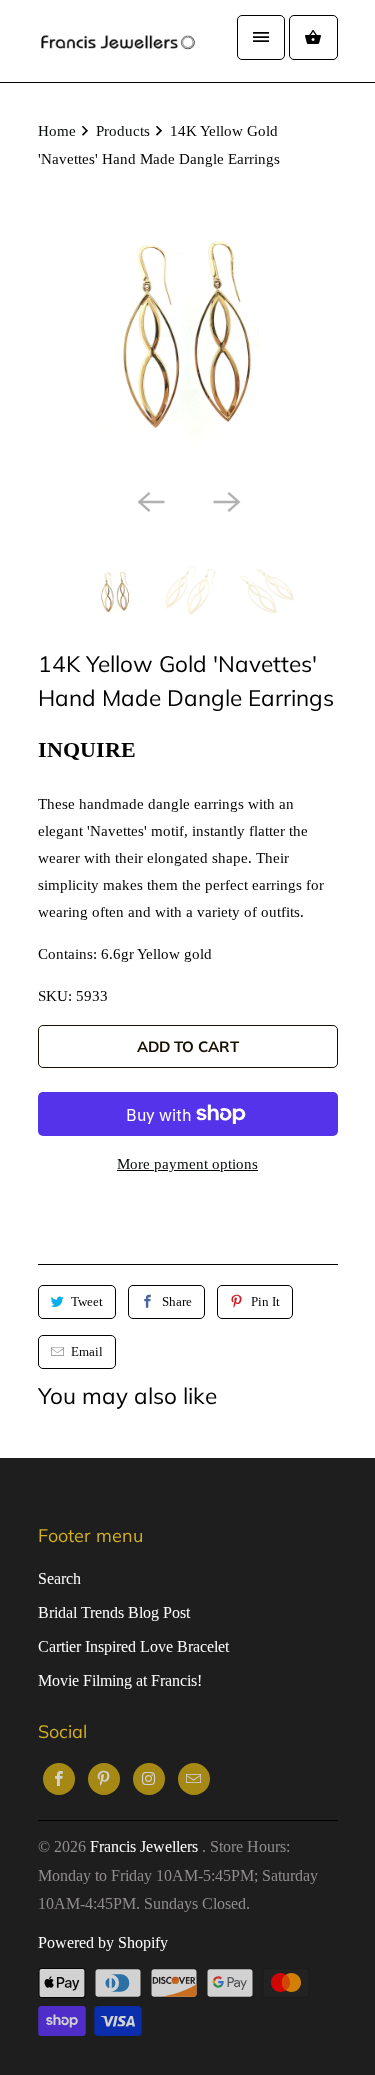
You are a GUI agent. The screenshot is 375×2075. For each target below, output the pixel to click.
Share (177, 1301)
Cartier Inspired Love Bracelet (133, 1646)
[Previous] (150, 500)
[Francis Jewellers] (118, 41)
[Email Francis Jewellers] (194, 1779)
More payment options (187, 1164)
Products (123, 131)
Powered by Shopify (103, 1942)
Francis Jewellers (146, 1846)
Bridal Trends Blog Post (114, 1612)
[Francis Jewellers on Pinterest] (104, 1779)
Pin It (265, 1301)
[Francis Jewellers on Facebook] (59, 1779)
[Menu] (261, 37)
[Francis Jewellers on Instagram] (149, 1779)
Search (59, 1578)
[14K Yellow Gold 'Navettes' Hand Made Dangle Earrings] (188, 328)
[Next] (226, 500)
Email (87, 1351)
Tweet (87, 1301)
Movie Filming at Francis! (120, 1680)
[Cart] (313, 37)
